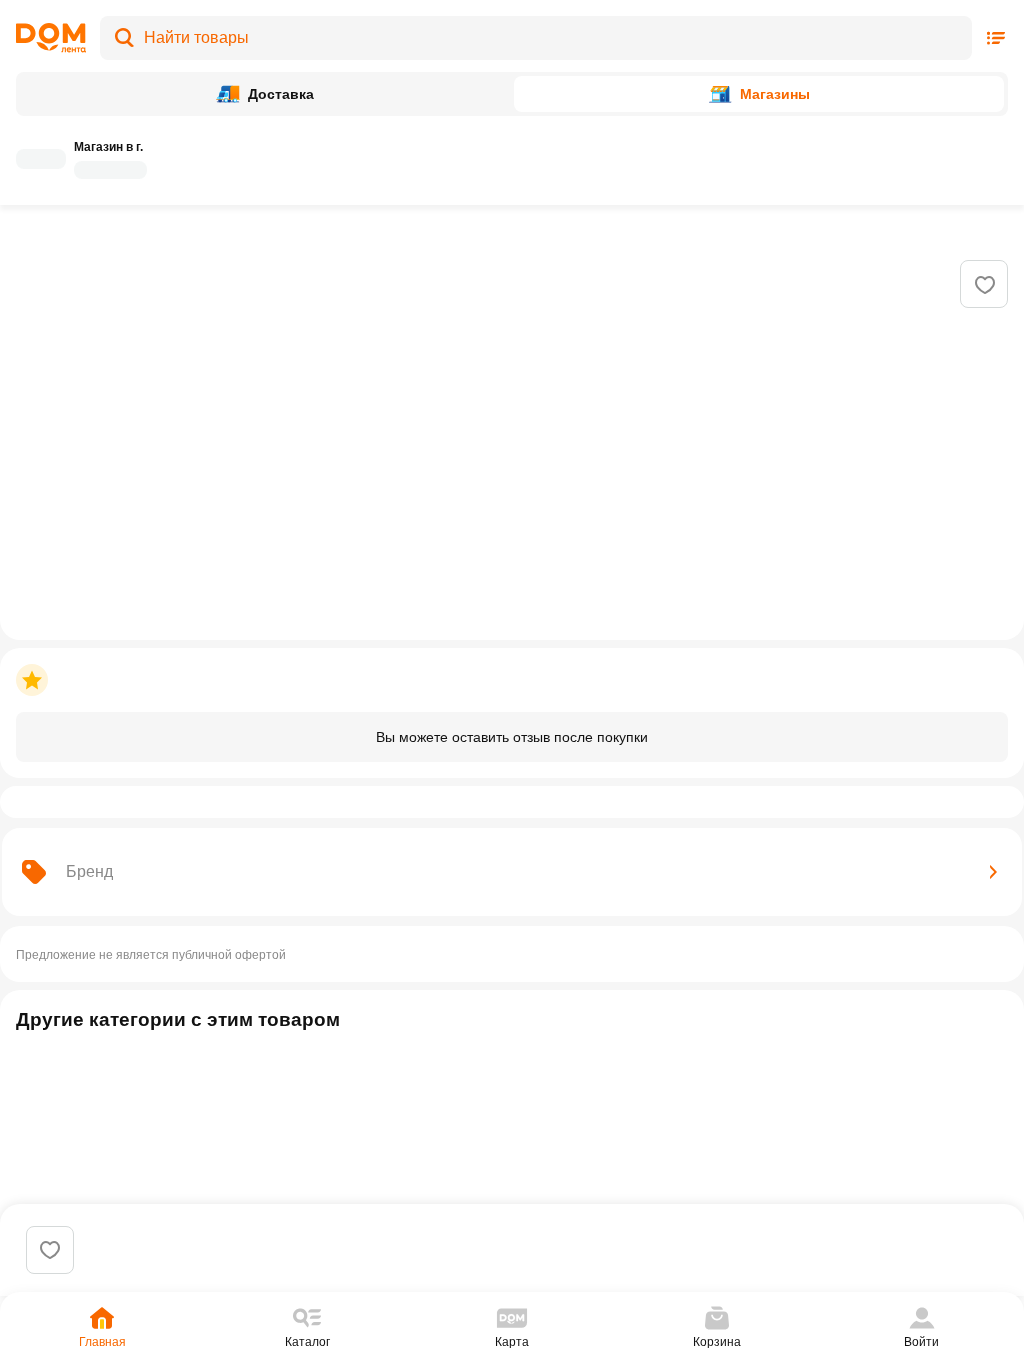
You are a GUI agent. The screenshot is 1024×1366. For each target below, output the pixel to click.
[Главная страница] (51, 38)
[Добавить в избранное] (985, 285)
